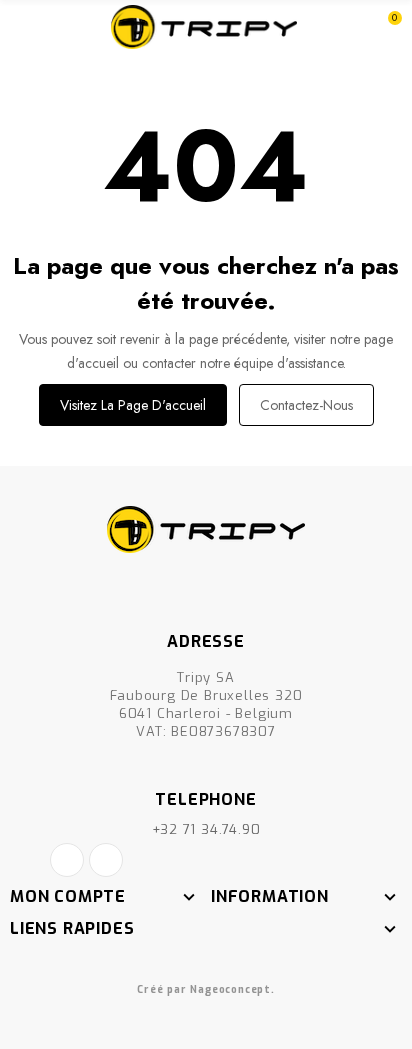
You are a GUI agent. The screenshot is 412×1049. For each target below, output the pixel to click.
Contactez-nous (306, 405)
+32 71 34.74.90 (206, 829)
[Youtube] (106, 860)
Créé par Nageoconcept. (206, 989)
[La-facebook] (67, 860)
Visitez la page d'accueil (133, 405)
